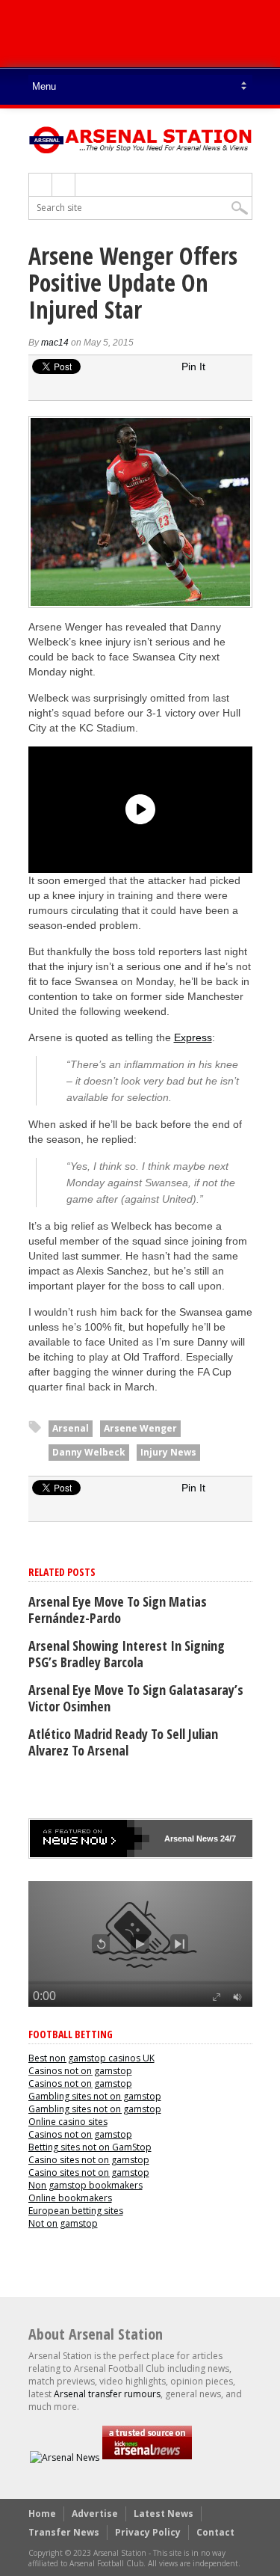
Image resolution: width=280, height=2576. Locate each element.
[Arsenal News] (65, 2457)
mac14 (55, 343)
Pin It (193, 367)
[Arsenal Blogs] (147, 2457)
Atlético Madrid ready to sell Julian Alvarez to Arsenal (123, 1742)
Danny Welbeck (89, 1452)
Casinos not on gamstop (80, 2071)
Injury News (168, 1452)
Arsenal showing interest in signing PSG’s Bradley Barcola (127, 1654)
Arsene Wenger (140, 1428)
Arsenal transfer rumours (107, 2394)
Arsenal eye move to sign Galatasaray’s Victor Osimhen (136, 1698)
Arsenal (71, 1428)
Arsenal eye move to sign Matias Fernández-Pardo (118, 1610)
